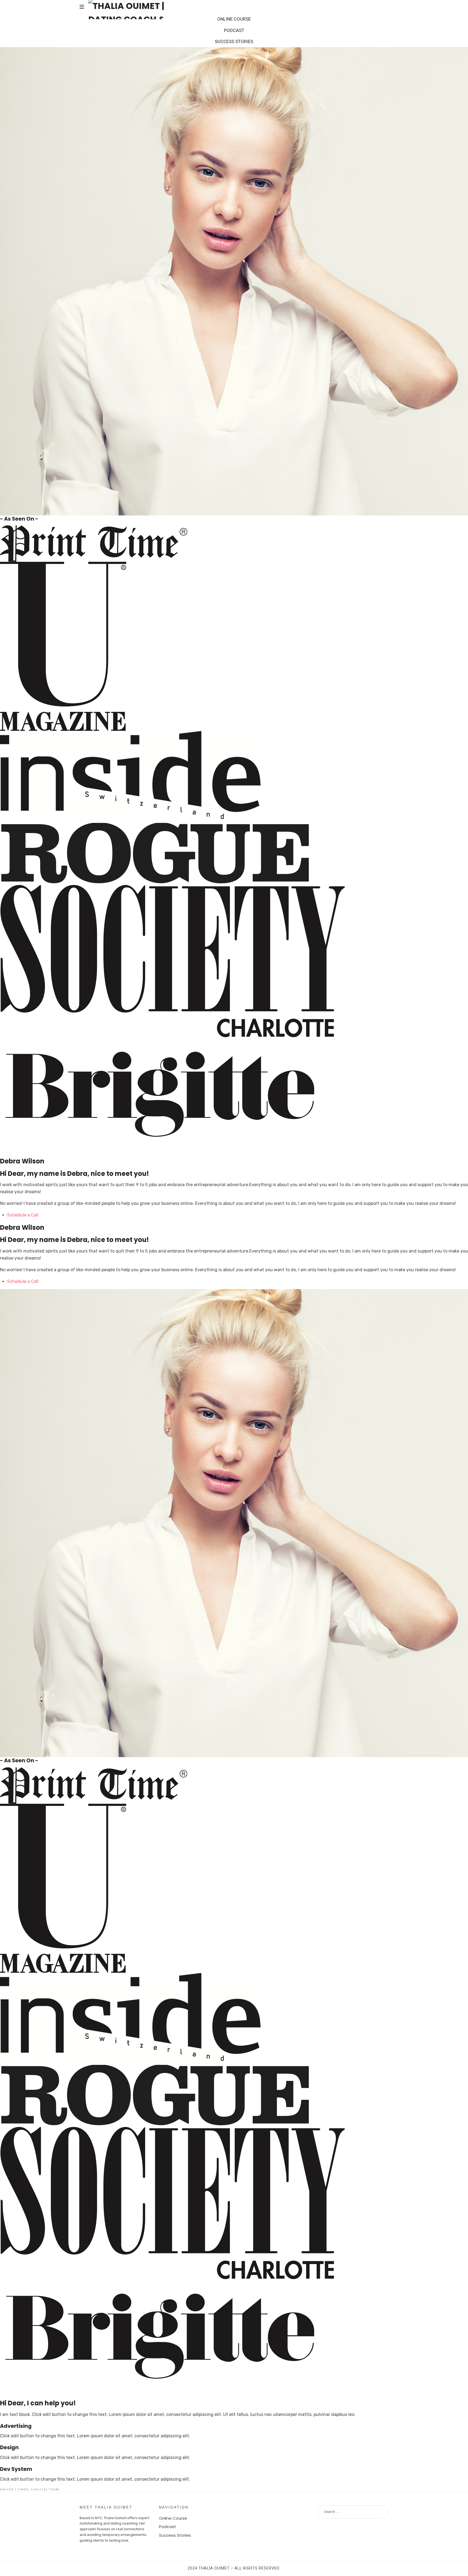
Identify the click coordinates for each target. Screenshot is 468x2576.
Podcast (168, 2527)
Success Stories (175, 2535)
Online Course (173, 2518)
